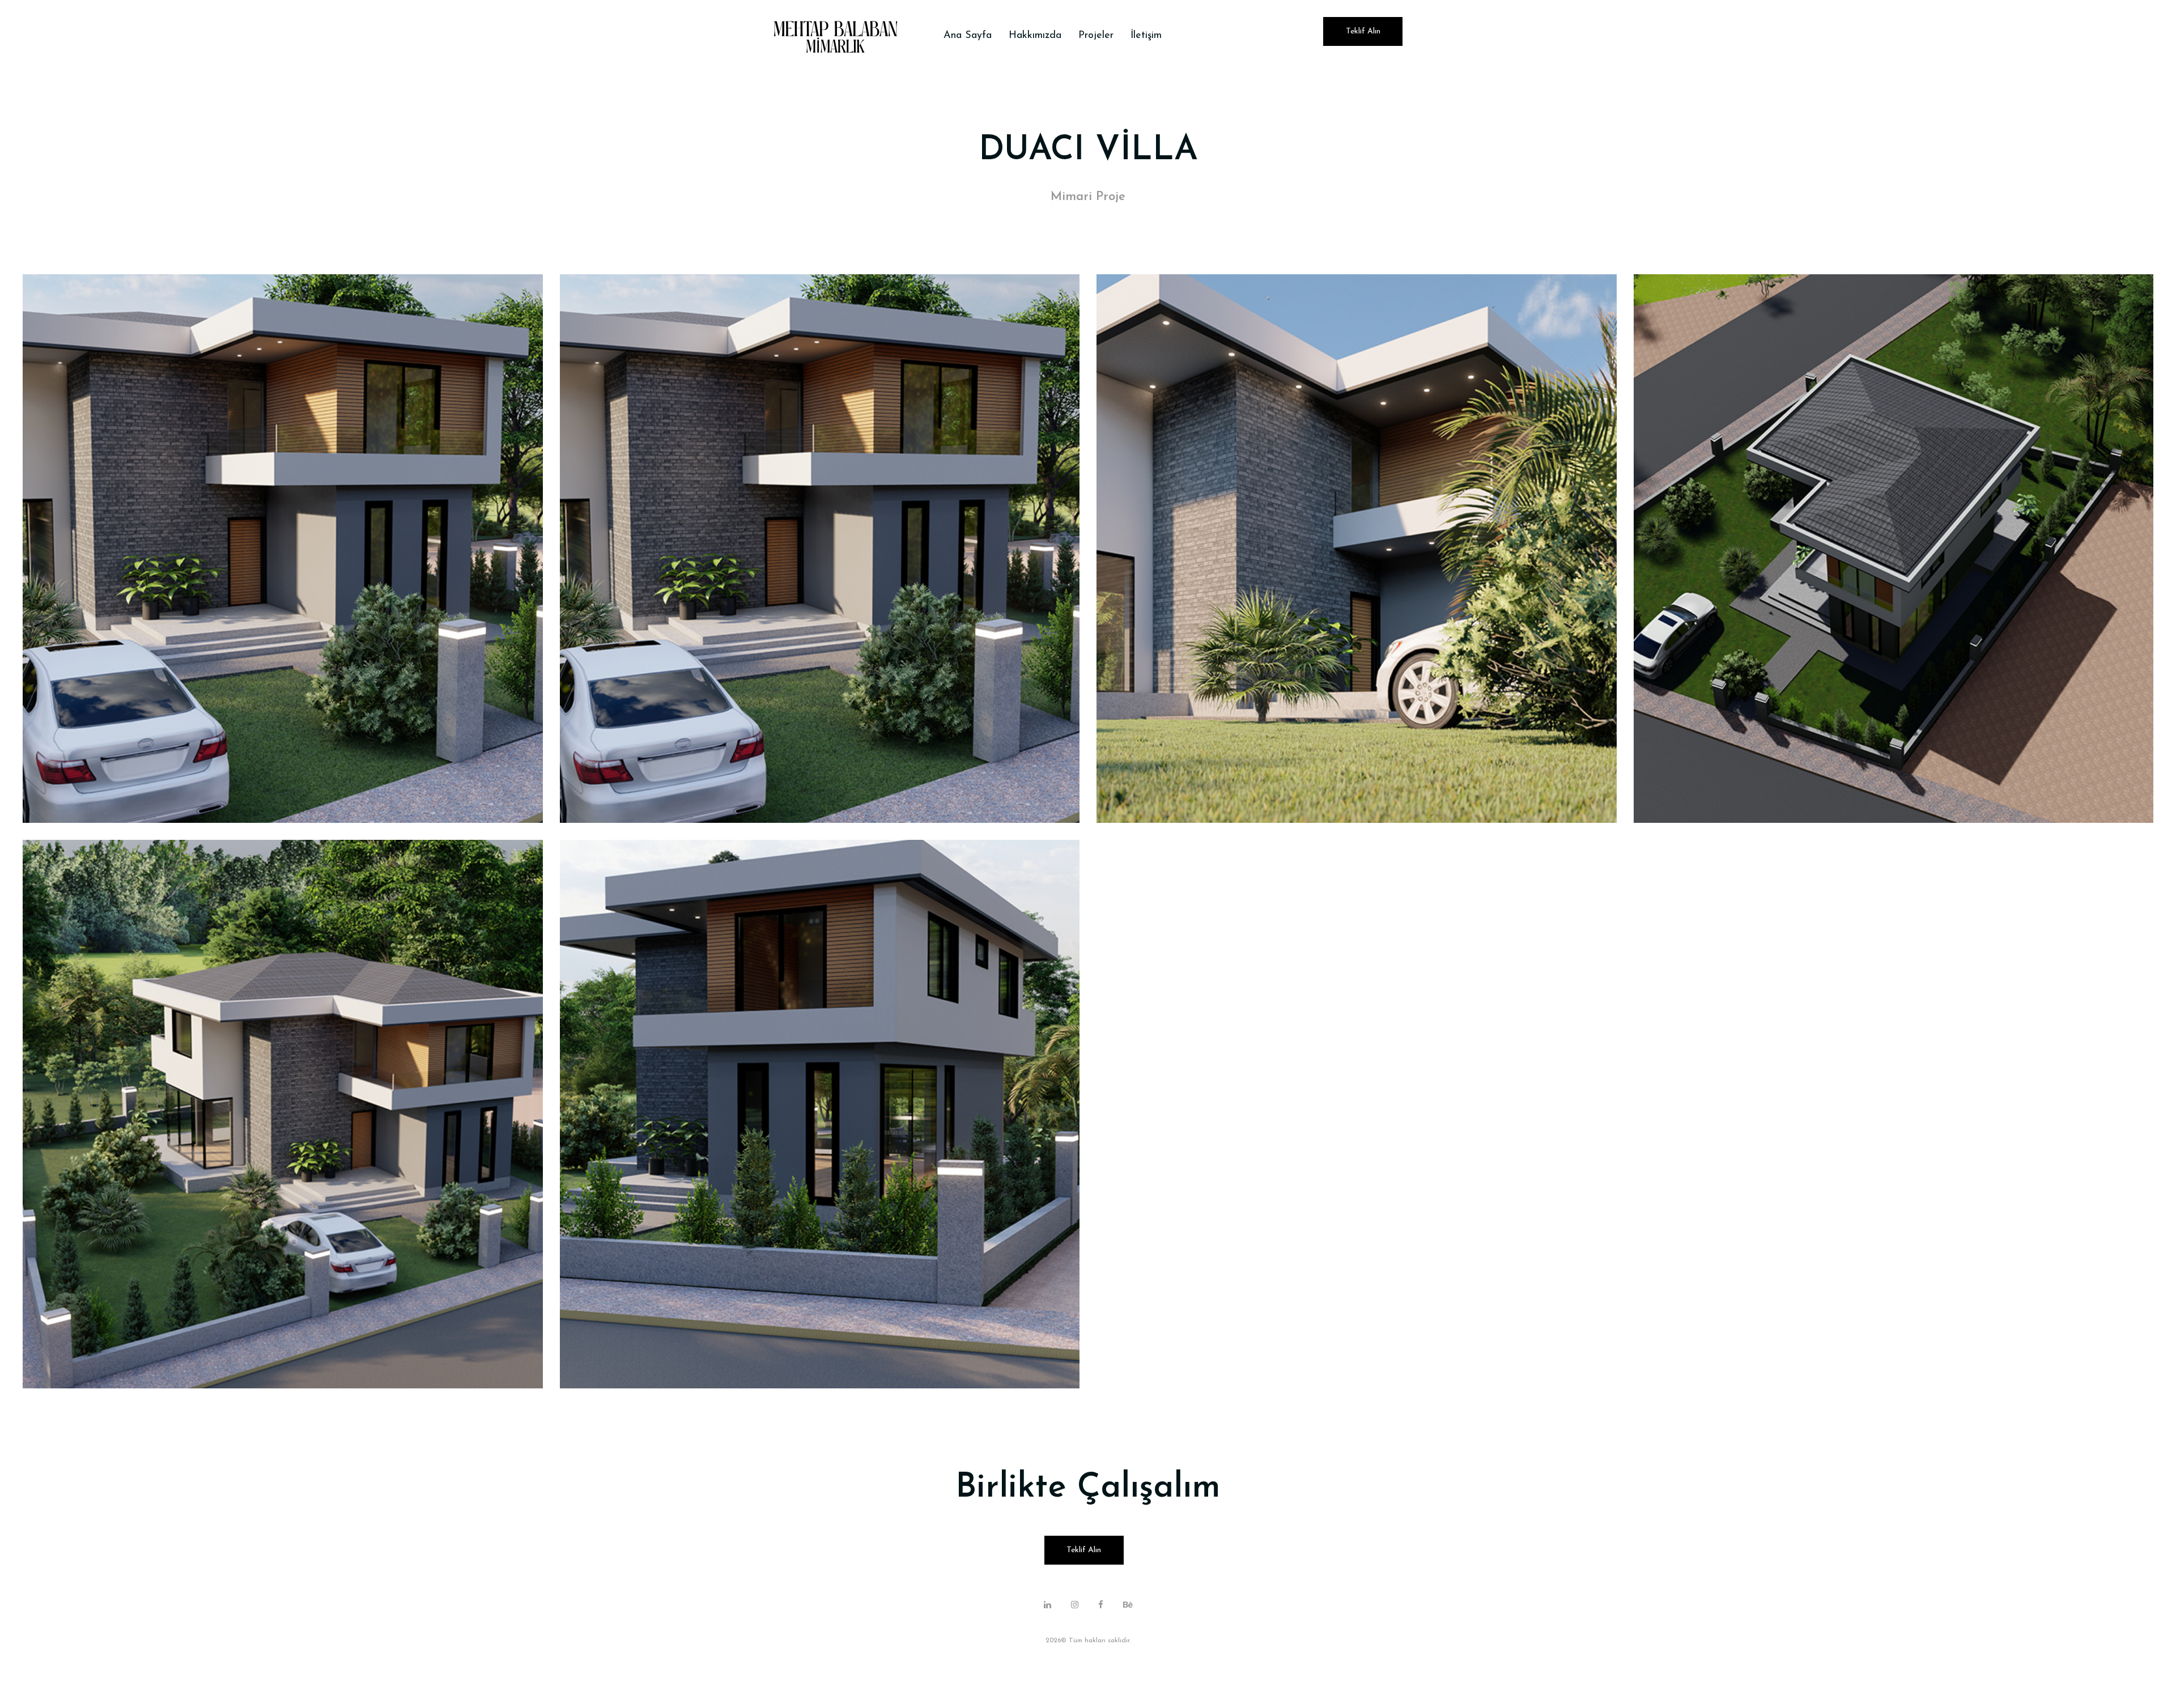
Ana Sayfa (968, 36)
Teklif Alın (1363, 31)
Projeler (1096, 36)
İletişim (1146, 36)
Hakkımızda (1035, 36)
